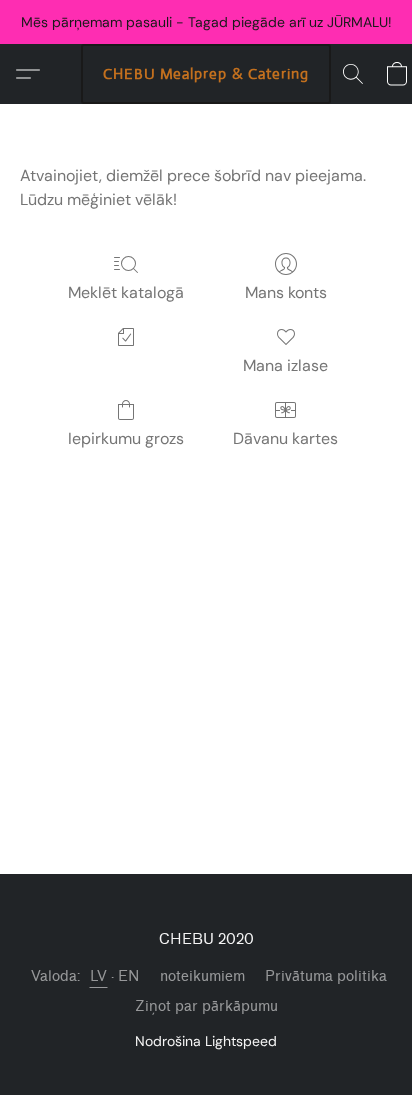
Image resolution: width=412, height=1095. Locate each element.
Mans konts (286, 292)
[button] (206, 74)
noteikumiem (202, 976)
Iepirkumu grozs (126, 438)
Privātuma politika (326, 976)
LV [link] (99, 976)
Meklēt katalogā (126, 292)
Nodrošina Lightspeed (206, 1041)
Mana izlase (285, 365)
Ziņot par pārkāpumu (206, 1006)
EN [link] (129, 976)
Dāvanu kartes (285, 438)
